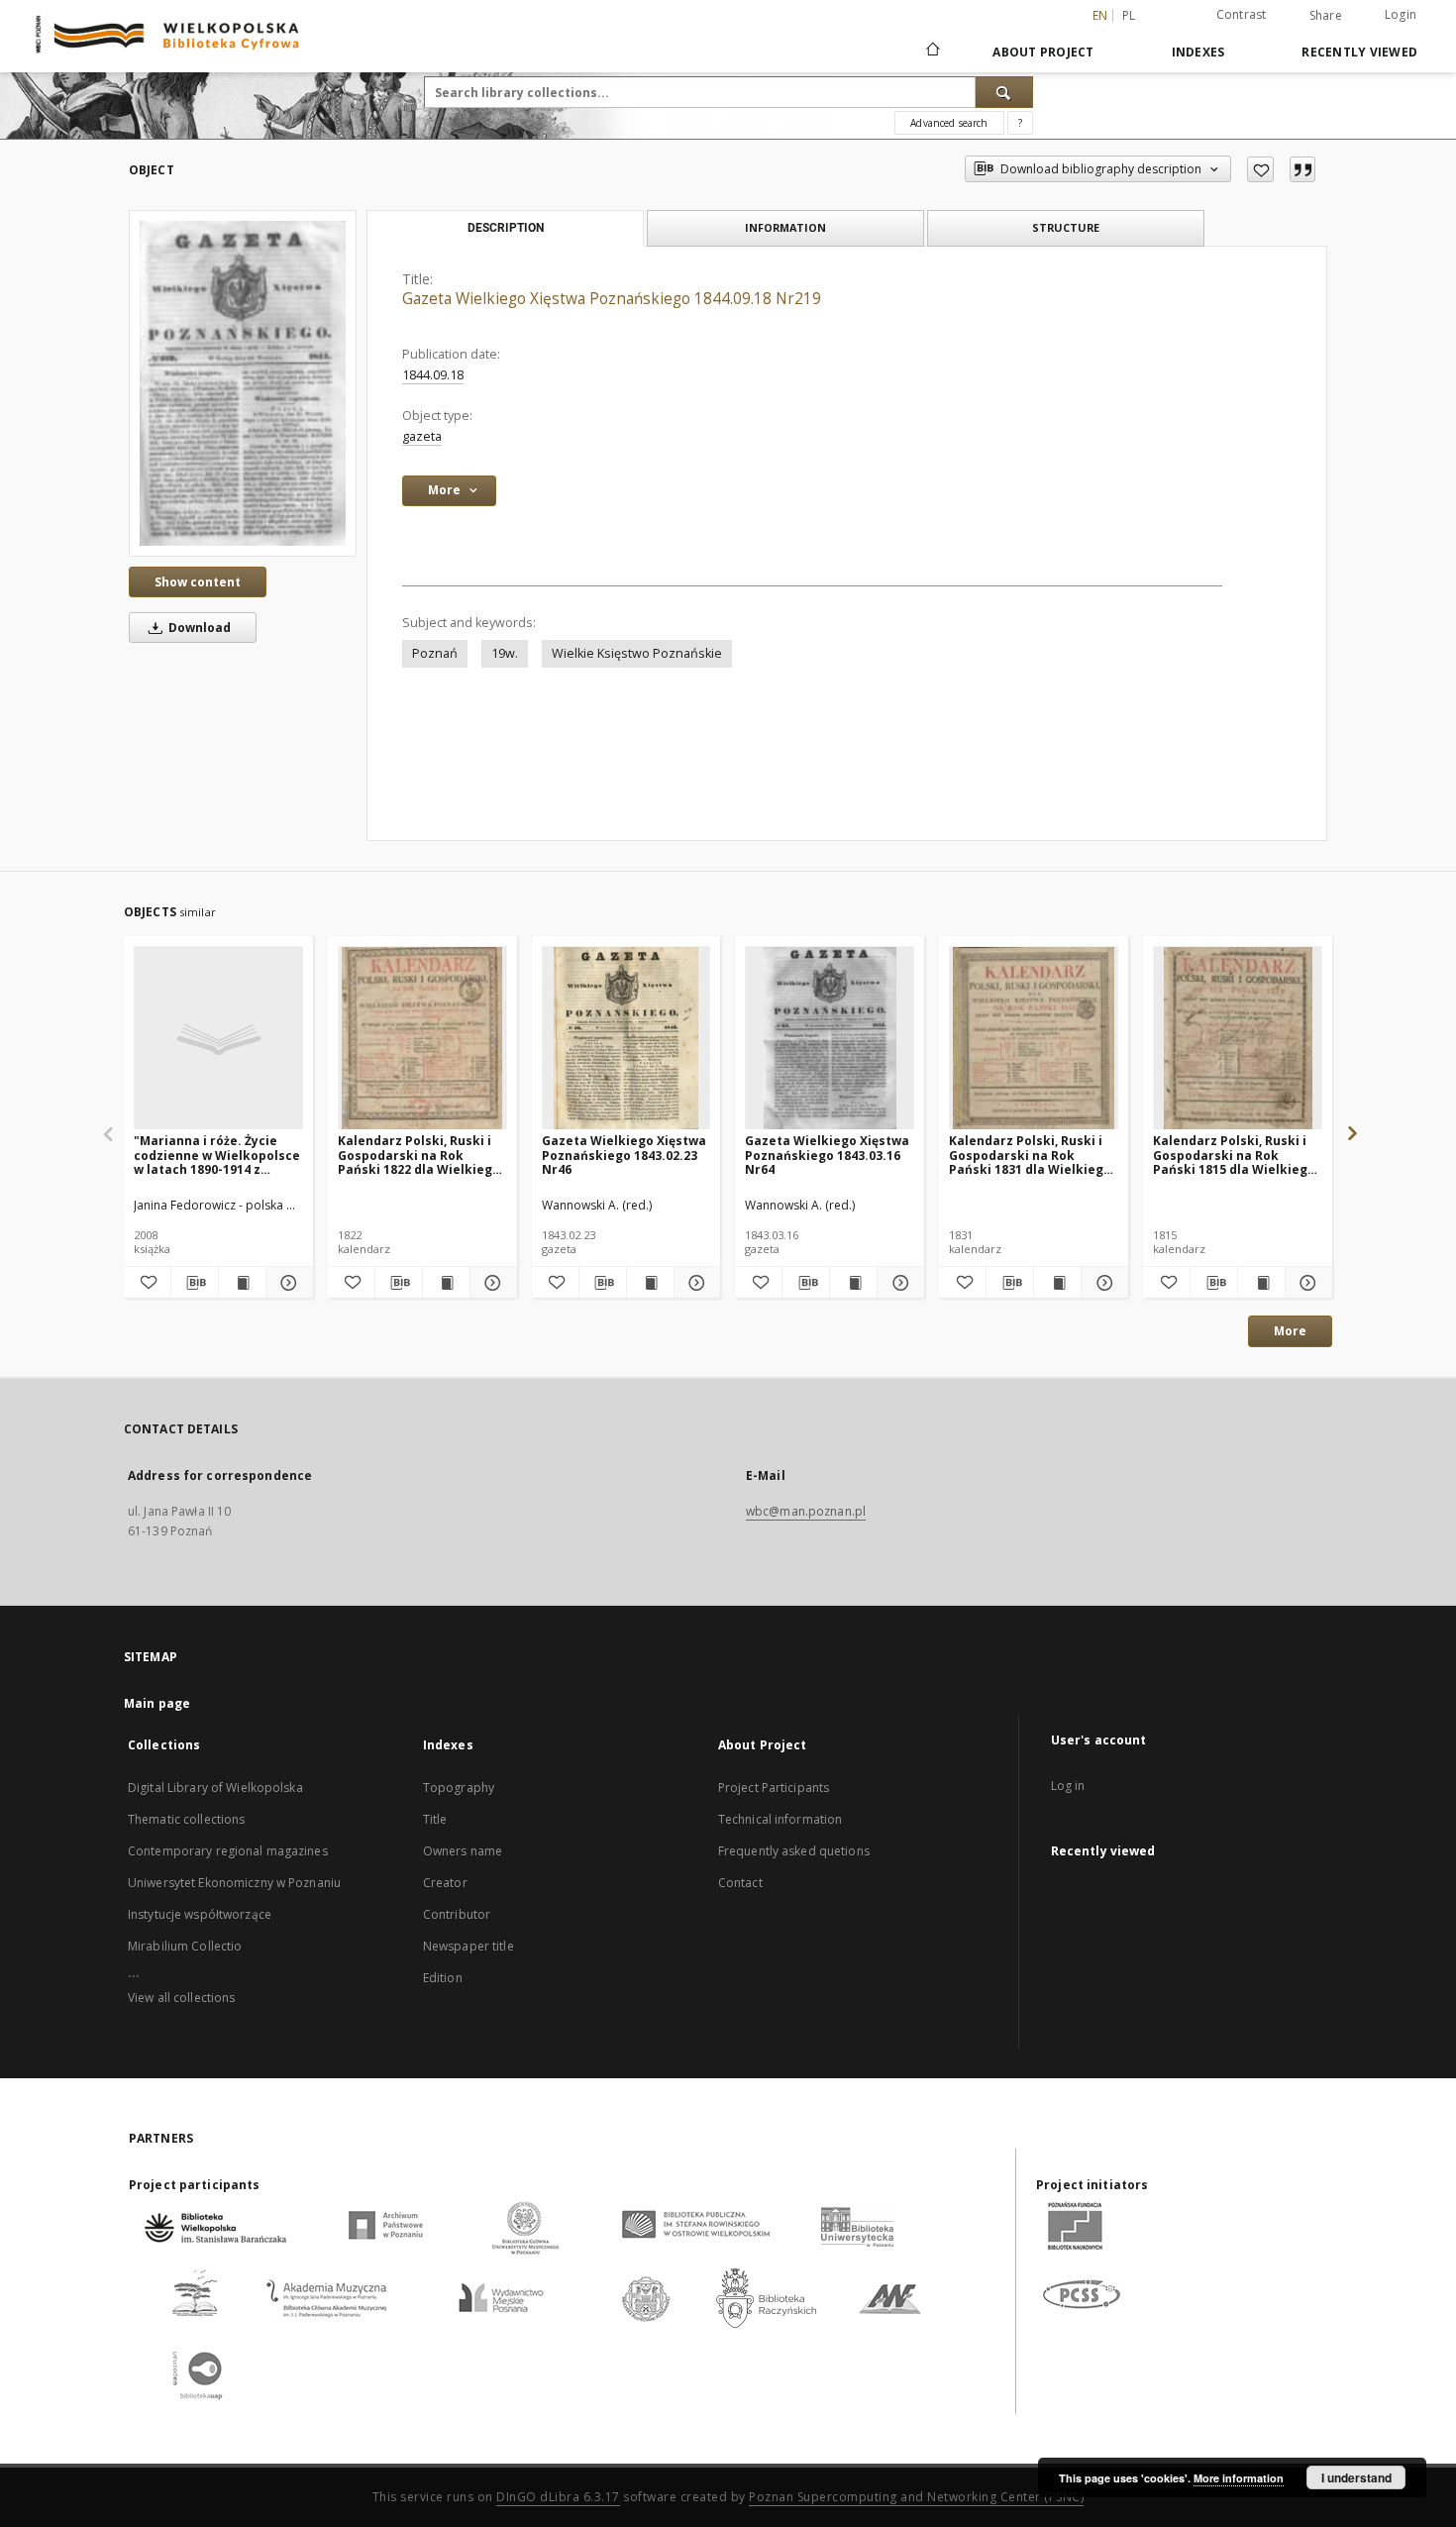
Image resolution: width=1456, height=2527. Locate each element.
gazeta (422, 436)
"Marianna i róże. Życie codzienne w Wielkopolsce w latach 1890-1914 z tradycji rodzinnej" (217, 1155)
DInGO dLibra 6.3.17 (558, 2497)
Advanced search (949, 123)
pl (1129, 15)
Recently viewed (1359, 52)
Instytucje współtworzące (200, 1914)
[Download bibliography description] (195, 1283)
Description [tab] (506, 228)
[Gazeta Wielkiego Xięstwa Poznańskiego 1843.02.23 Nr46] (626, 1039)
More (1290, 1331)
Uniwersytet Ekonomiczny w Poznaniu (234, 1883)
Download (198, 628)
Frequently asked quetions (794, 1851)
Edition (443, 1978)
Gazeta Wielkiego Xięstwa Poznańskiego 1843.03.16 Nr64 (827, 1155)
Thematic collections (186, 1819)
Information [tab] (785, 227)
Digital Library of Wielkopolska (215, 1788)
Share (1326, 16)
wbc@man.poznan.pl (806, 1511)
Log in (1068, 1786)
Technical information (780, 1819)
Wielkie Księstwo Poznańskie (637, 653)
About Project (1043, 52)
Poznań (435, 653)
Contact (740, 1883)
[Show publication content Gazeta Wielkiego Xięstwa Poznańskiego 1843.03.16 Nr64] (853, 1283)
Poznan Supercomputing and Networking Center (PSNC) (916, 2497)
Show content (198, 582)
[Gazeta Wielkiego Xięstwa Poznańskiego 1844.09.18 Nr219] (243, 383)
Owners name (463, 1851)
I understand (1356, 2477)
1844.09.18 (433, 375)
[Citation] (1302, 169)
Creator (445, 1883)
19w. (505, 653)
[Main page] (932, 52)
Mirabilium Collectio (185, 1946)
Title (435, 1819)
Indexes (1198, 52)
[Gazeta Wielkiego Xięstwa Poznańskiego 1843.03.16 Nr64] (830, 1039)
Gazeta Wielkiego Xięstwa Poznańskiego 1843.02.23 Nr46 (624, 1155)
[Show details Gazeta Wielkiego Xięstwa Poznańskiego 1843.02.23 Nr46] (695, 1283)
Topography (459, 1788)
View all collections (181, 1998)
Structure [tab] (1066, 227)
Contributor (457, 1914)
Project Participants (774, 1788)
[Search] (1004, 92)
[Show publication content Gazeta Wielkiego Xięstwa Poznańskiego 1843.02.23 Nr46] (650, 1283)
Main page (157, 1703)
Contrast (1242, 14)
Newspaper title (468, 1946)
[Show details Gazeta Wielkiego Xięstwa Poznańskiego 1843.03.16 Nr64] (898, 1283)
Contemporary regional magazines (228, 1851)
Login (1401, 14)
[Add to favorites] (1260, 169)
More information (1239, 2478)
